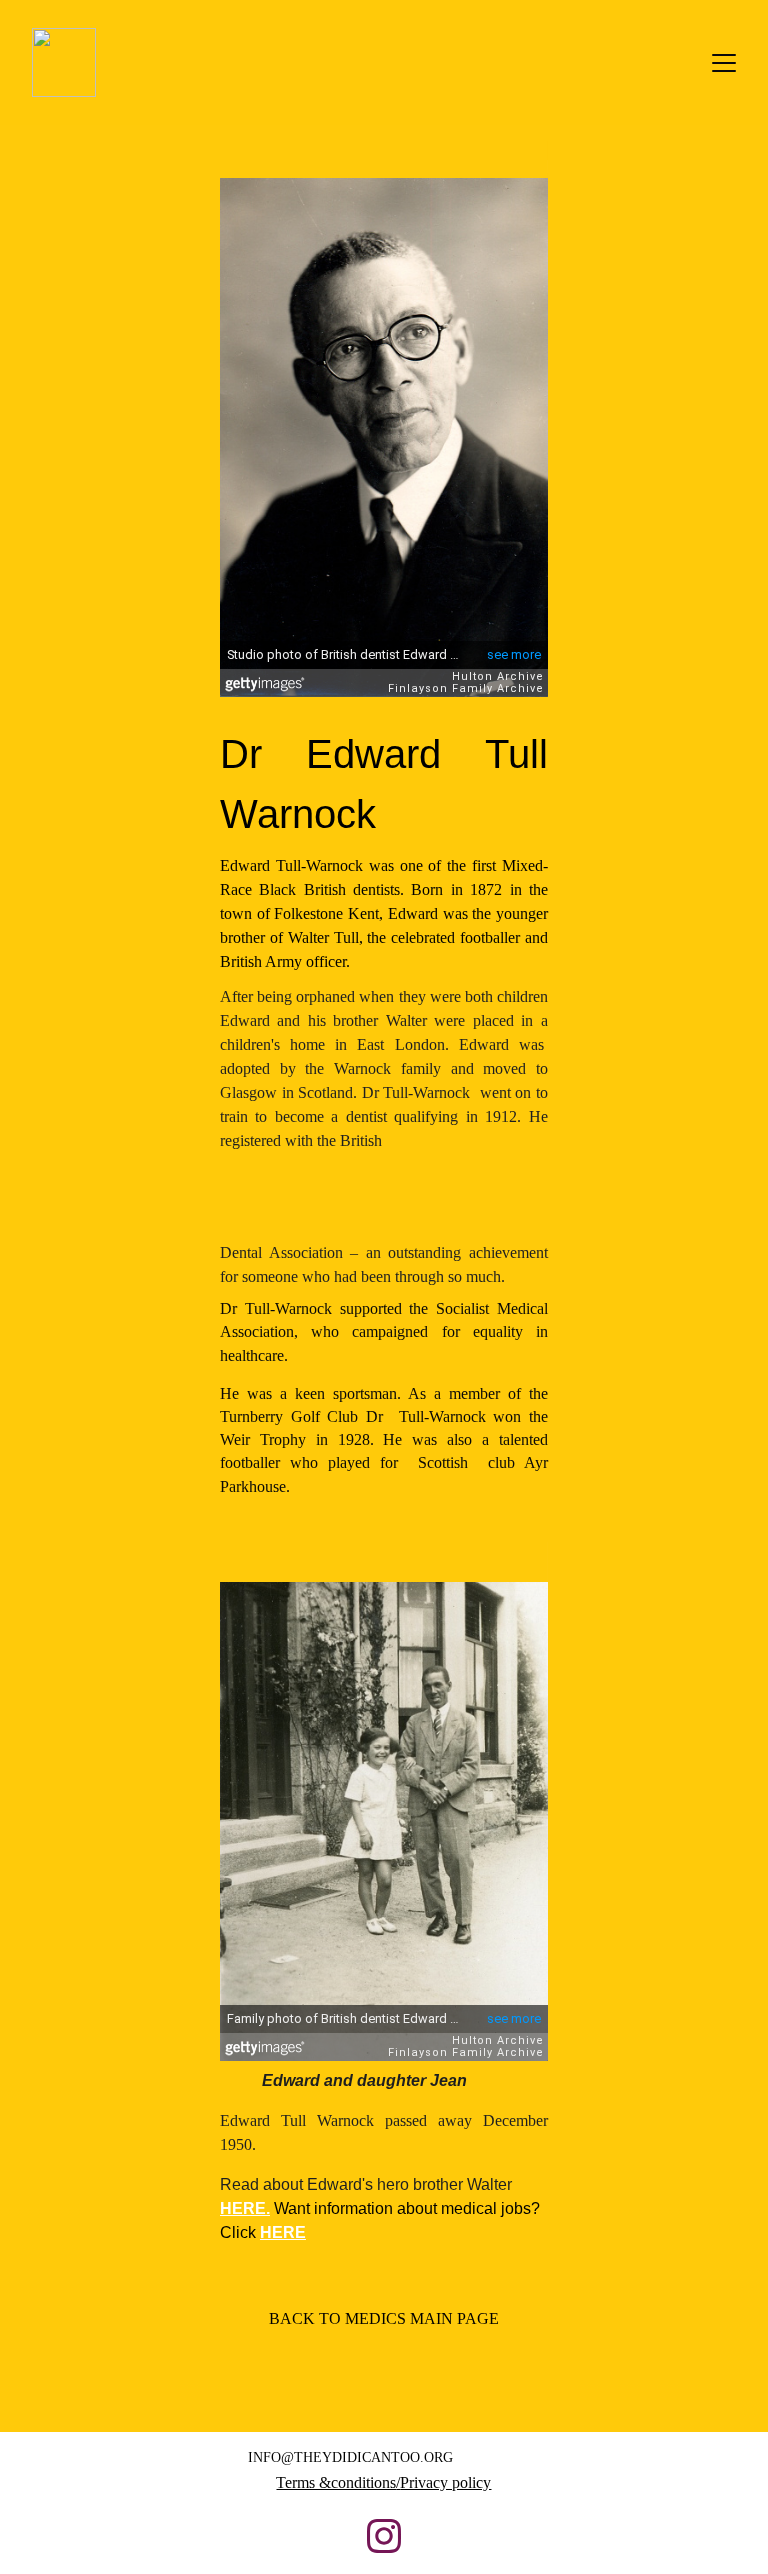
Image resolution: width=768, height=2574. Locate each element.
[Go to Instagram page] (384, 2536)
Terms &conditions (336, 2482)
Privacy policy (445, 2482)
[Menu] (724, 63)
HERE (243, 2208)
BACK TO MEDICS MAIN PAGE (384, 2318)
